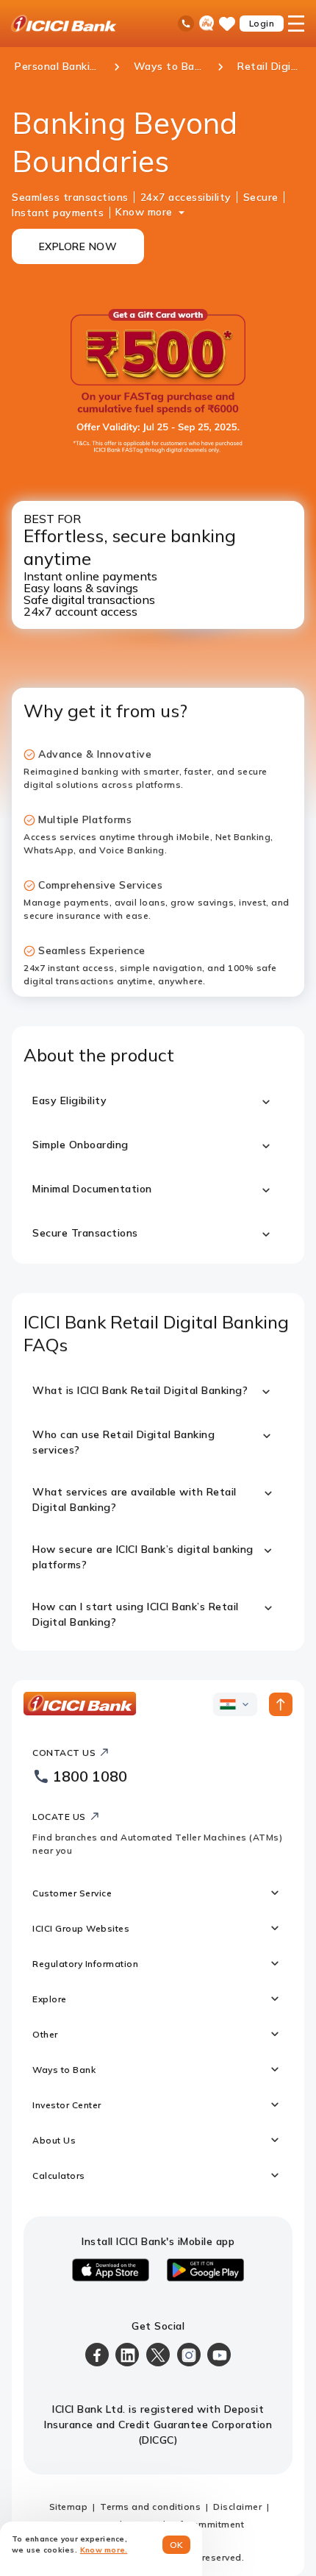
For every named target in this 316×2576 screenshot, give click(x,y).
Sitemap (69, 2506)
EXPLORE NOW (78, 246)
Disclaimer (237, 2506)
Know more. (104, 2550)
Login (262, 23)
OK (177, 2545)
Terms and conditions (150, 2506)
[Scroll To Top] (281, 1704)
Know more (144, 212)
